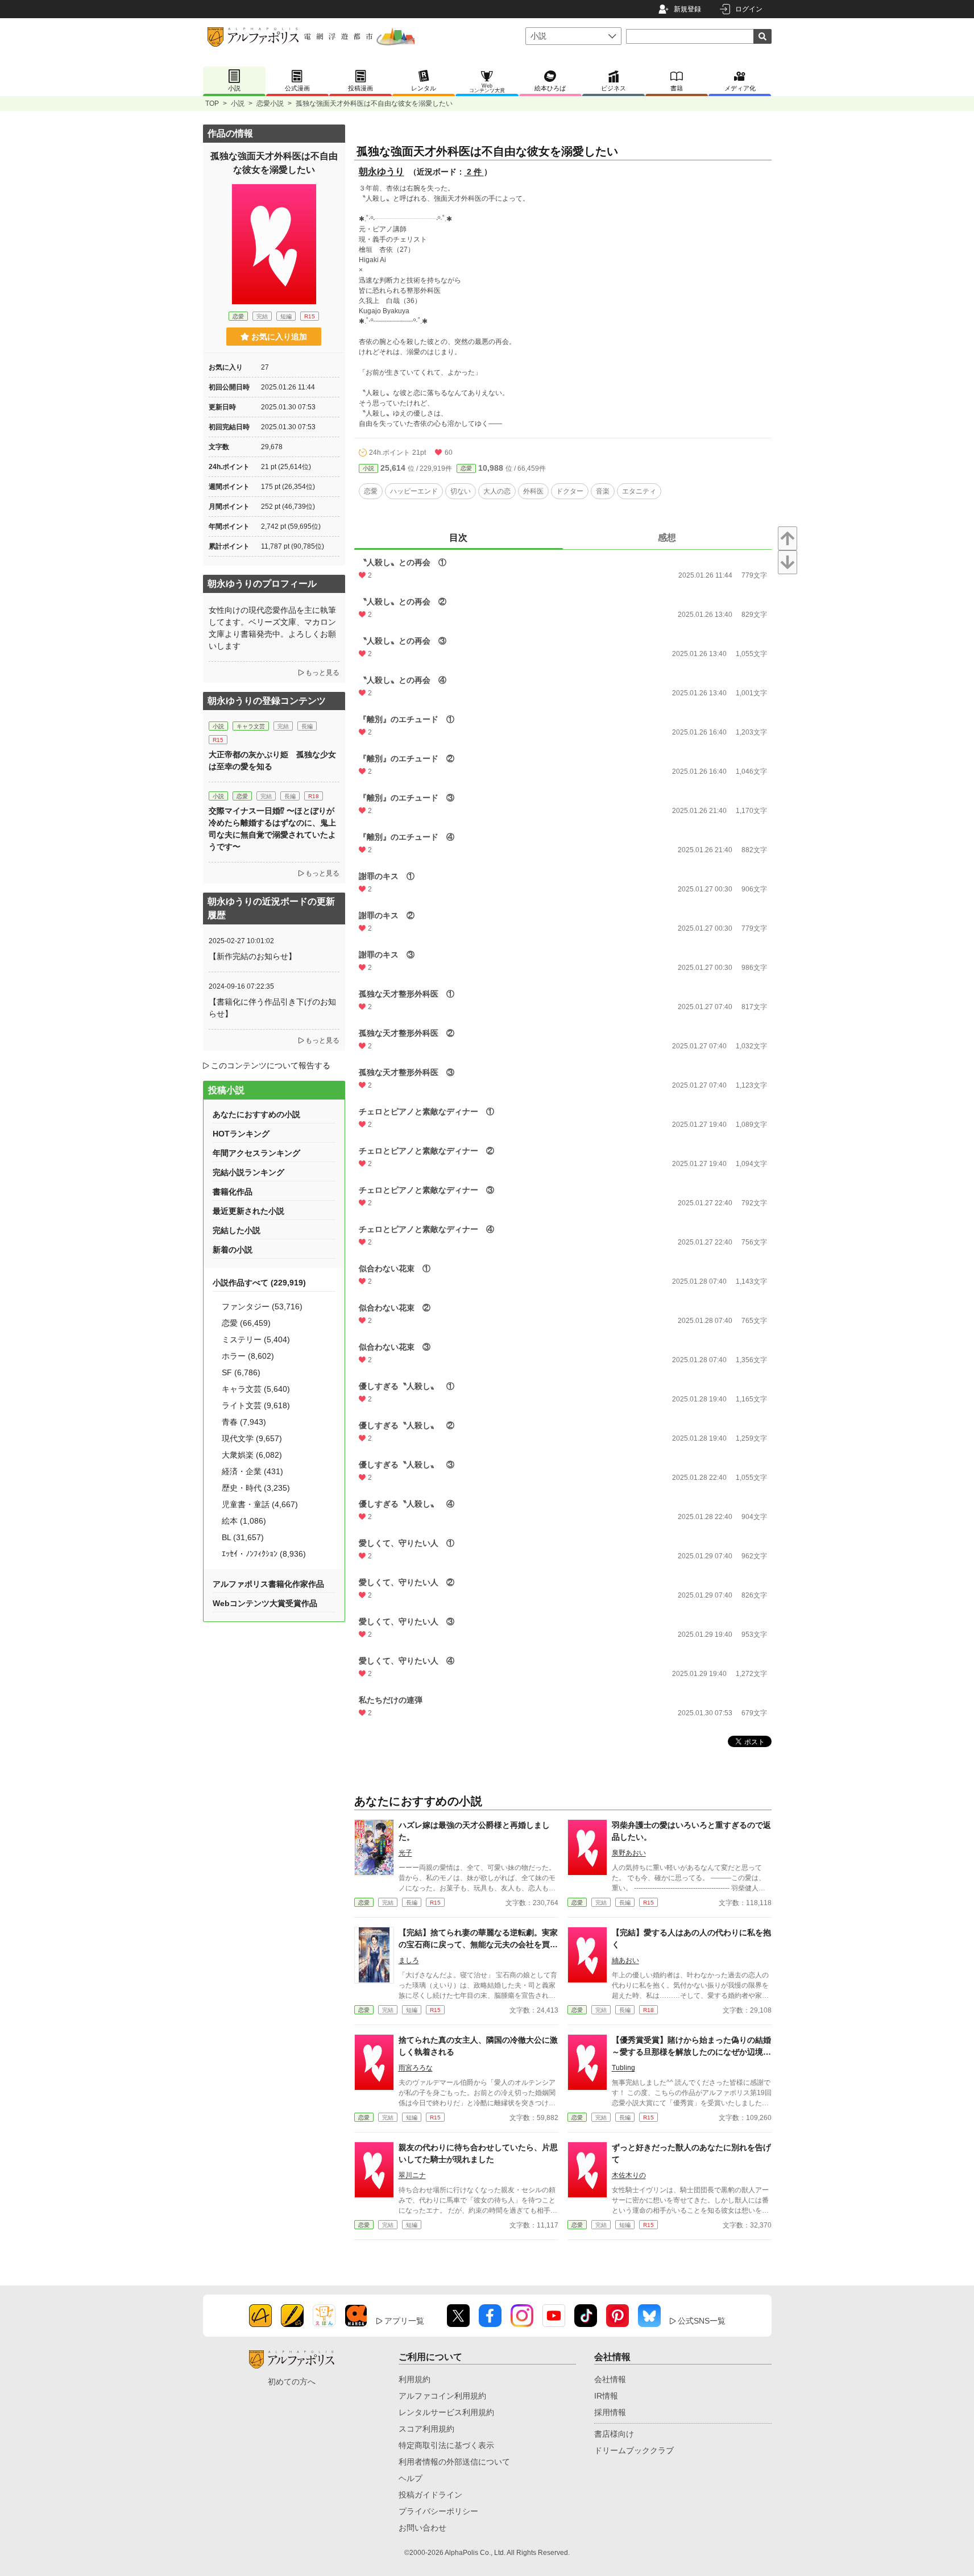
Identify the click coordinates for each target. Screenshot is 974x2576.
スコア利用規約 (426, 2429)
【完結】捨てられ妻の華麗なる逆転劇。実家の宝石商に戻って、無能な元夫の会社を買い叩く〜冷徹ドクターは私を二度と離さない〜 (478, 1944)
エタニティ (639, 491)
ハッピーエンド (414, 491)
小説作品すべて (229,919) (259, 1283)
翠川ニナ (412, 2175)
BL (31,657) (243, 1537)
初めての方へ (292, 2382)
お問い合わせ (422, 2528)
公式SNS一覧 (702, 2321)
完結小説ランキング (248, 1172)
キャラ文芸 (251, 726)
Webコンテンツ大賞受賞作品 (265, 1603)
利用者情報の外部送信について (454, 2462)
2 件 (474, 172)
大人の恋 (497, 491)
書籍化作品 (233, 1192)
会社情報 (610, 2379)
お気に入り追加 (279, 337)
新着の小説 (233, 1250)
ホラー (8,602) (248, 1356)
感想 (667, 538)
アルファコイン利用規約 (442, 2396)
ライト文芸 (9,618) (256, 1405)
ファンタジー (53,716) (262, 1306)
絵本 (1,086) (244, 1521)
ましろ (409, 1960)
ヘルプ (411, 2478)
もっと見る (322, 673)
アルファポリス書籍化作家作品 (268, 1584)
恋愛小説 (270, 103)
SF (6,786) (241, 1372)
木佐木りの (629, 2175)
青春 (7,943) (244, 1422)
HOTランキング (241, 1134)
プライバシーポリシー (438, 2511)
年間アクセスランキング (256, 1153)
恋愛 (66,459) (246, 1323)
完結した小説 (237, 1230)
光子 (405, 1853)
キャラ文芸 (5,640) (256, 1389)
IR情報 (606, 2396)
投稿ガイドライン (430, 2495)
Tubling (623, 2068)
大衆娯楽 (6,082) (252, 1455)
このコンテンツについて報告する (271, 1065)
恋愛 (466, 468)
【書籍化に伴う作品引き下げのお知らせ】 (272, 1008)
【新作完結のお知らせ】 (252, 956)
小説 (238, 103)
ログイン (749, 9)
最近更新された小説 (248, 1211)
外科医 (533, 491)
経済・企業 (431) (252, 1471)
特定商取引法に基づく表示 (446, 2445)
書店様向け (614, 2434)
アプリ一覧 (404, 2321)
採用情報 (610, 2412)
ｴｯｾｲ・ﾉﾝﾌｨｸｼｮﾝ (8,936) (264, 1554)
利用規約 (415, 2379)
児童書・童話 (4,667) (260, 1504)
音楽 (603, 491)
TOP (212, 103)
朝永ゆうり (382, 171)
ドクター (570, 491)
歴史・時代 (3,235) (256, 1488)
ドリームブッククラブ (634, 2450)
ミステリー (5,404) (256, 1339)
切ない (461, 491)
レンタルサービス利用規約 (446, 2412)
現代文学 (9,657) (252, 1438)
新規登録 (687, 9)
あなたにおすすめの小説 (256, 1114)
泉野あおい (629, 1853)
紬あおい (625, 1960)
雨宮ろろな (416, 2068)
